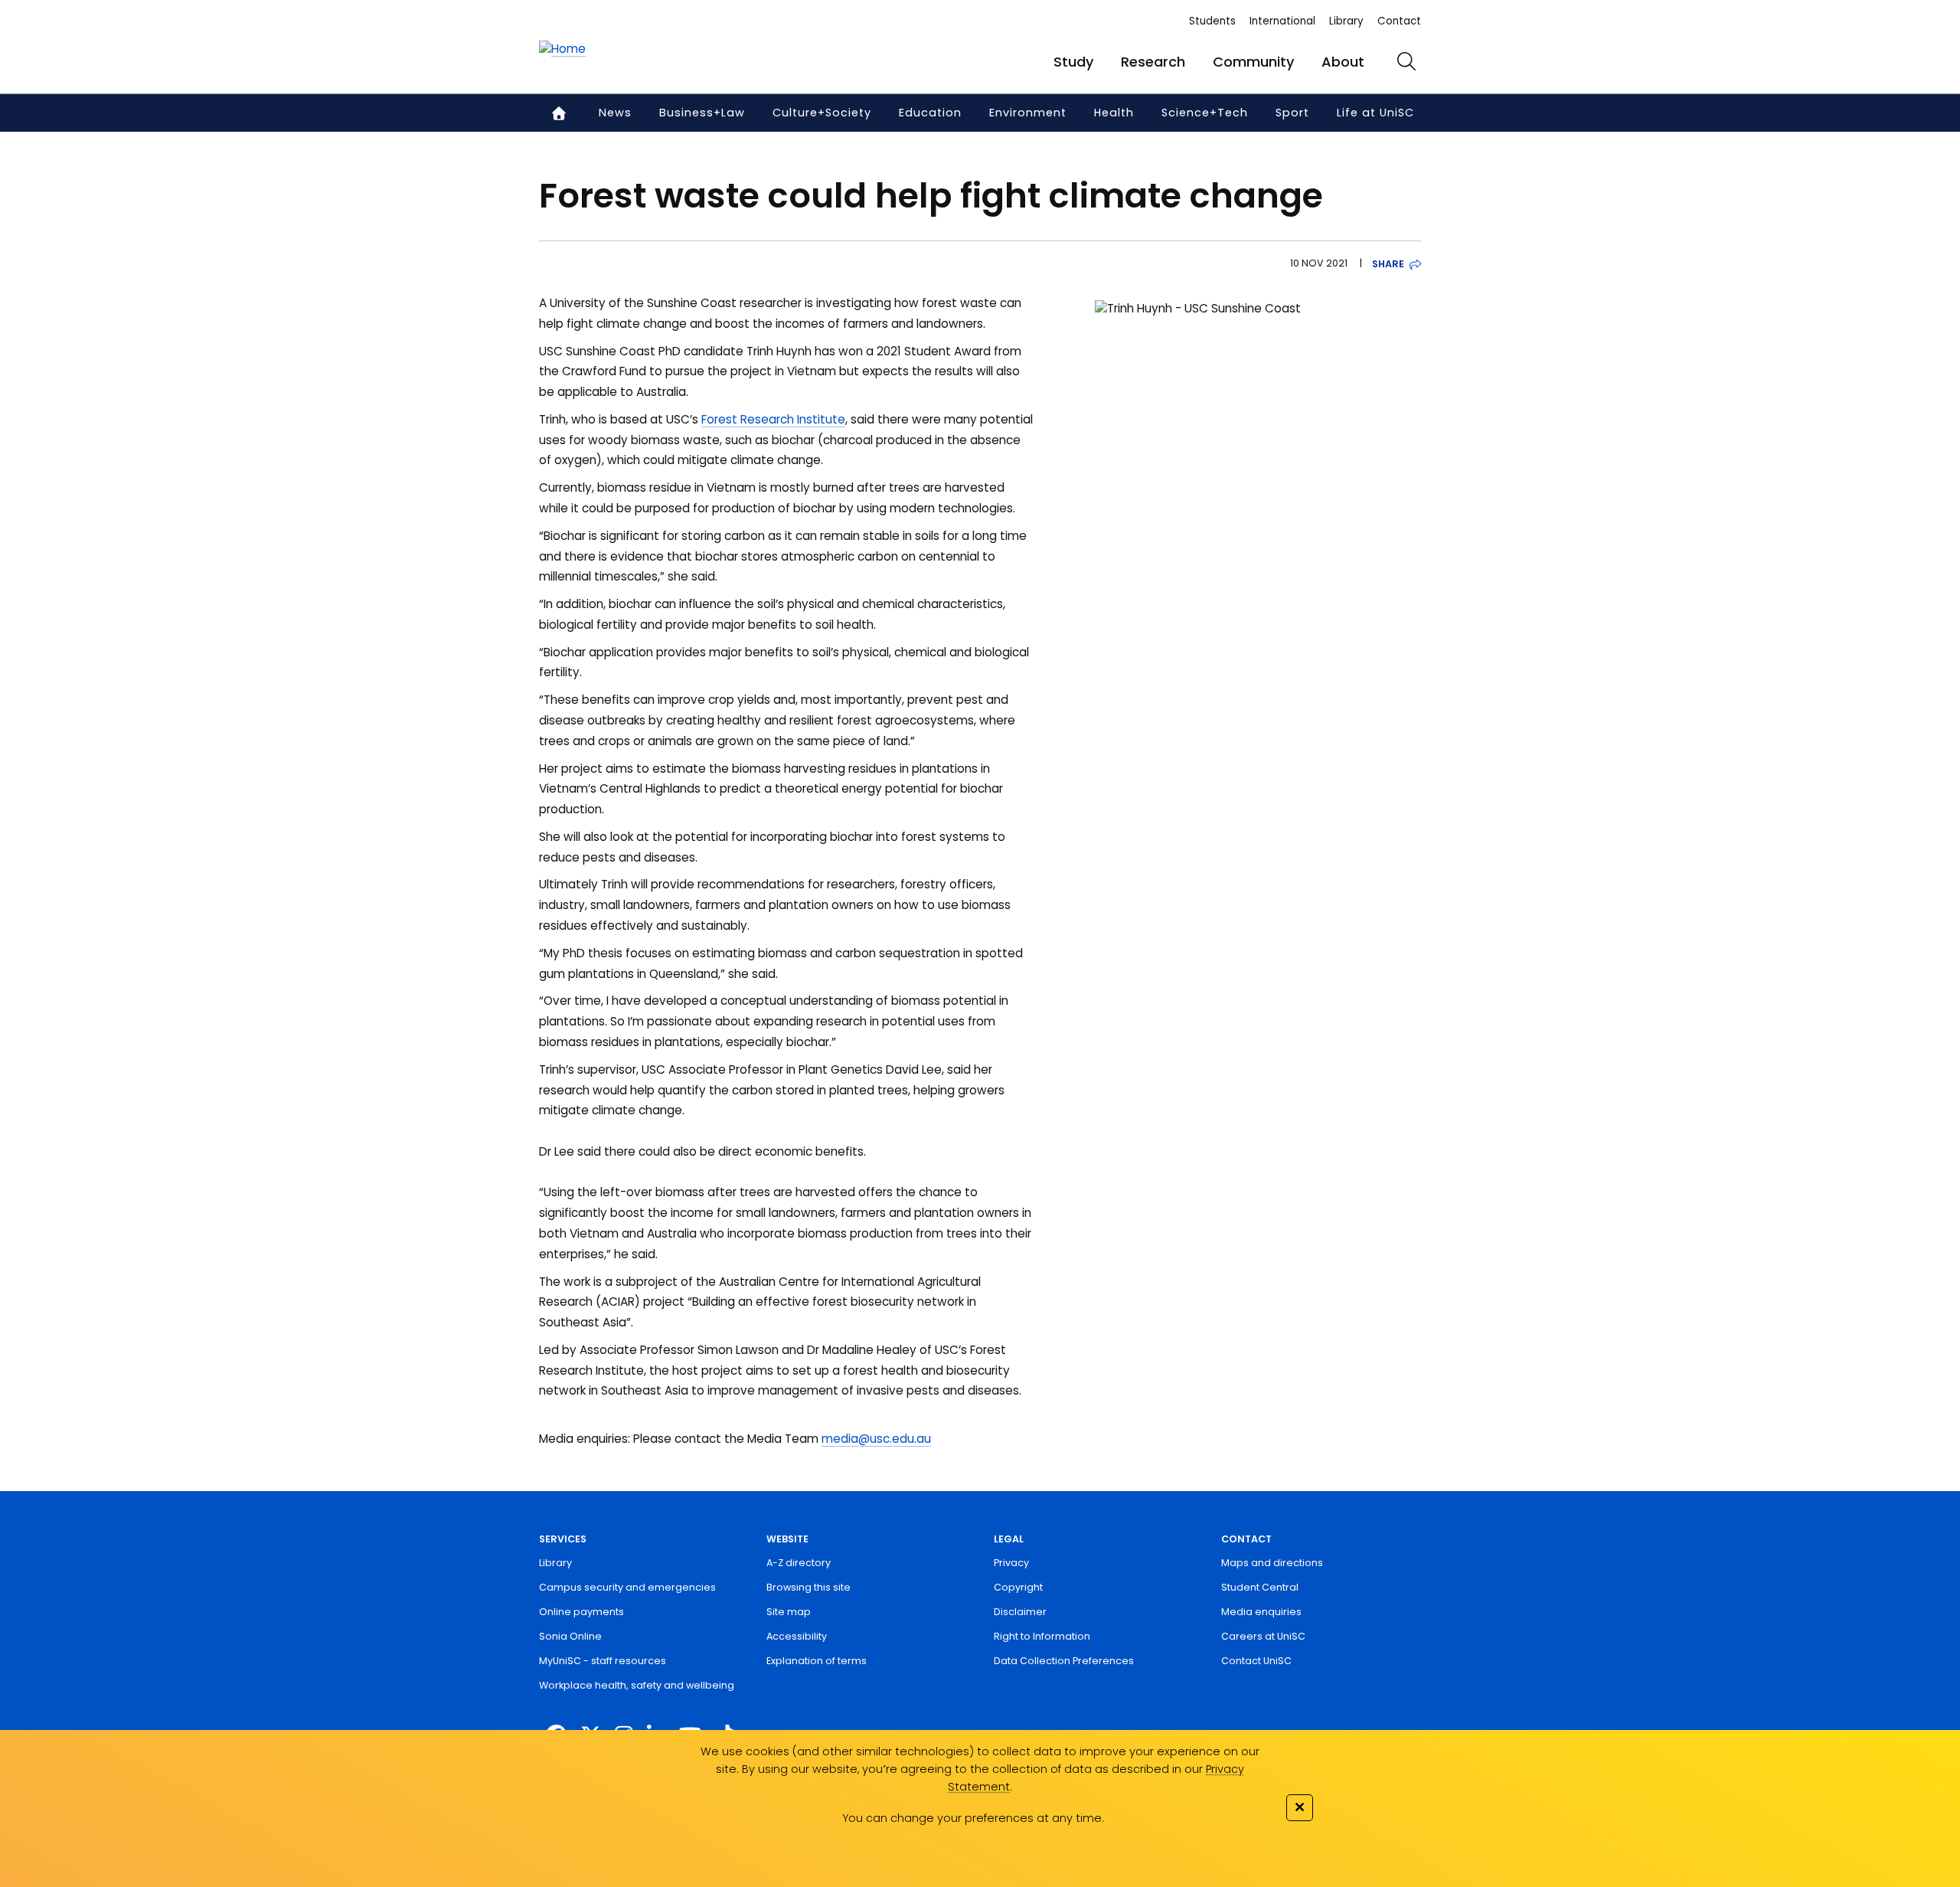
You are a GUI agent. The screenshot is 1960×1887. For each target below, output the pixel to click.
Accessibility (797, 1636)
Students (1212, 21)
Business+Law (702, 113)
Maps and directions (1272, 1563)
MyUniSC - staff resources (603, 1661)
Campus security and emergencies (627, 1587)
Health (1114, 113)
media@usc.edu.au (876, 1439)
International (1282, 21)
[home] (562, 49)
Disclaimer (1020, 1612)
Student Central (1260, 1587)
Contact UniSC (1256, 1661)
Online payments (581, 1612)
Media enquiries (1261, 1612)
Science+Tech (1205, 113)
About (1343, 62)
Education (930, 113)
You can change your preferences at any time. (973, 1818)
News (615, 113)
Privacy (1011, 1563)
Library (1346, 21)
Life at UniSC (1375, 113)
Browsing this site (808, 1587)
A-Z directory (799, 1563)
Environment (1028, 113)
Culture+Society (822, 113)
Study (1073, 62)
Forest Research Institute (773, 419)
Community (1253, 62)
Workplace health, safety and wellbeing (637, 1685)
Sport (1292, 113)
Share (1388, 264)
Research (1153, 62)
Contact (1399, 21)
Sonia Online (570, 1636)
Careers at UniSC (1263, 1636)
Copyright (1018, 1587)
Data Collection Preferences (1064, 1661)
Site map (789, 1612)
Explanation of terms (817, 1661)
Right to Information (1042, 1636)
